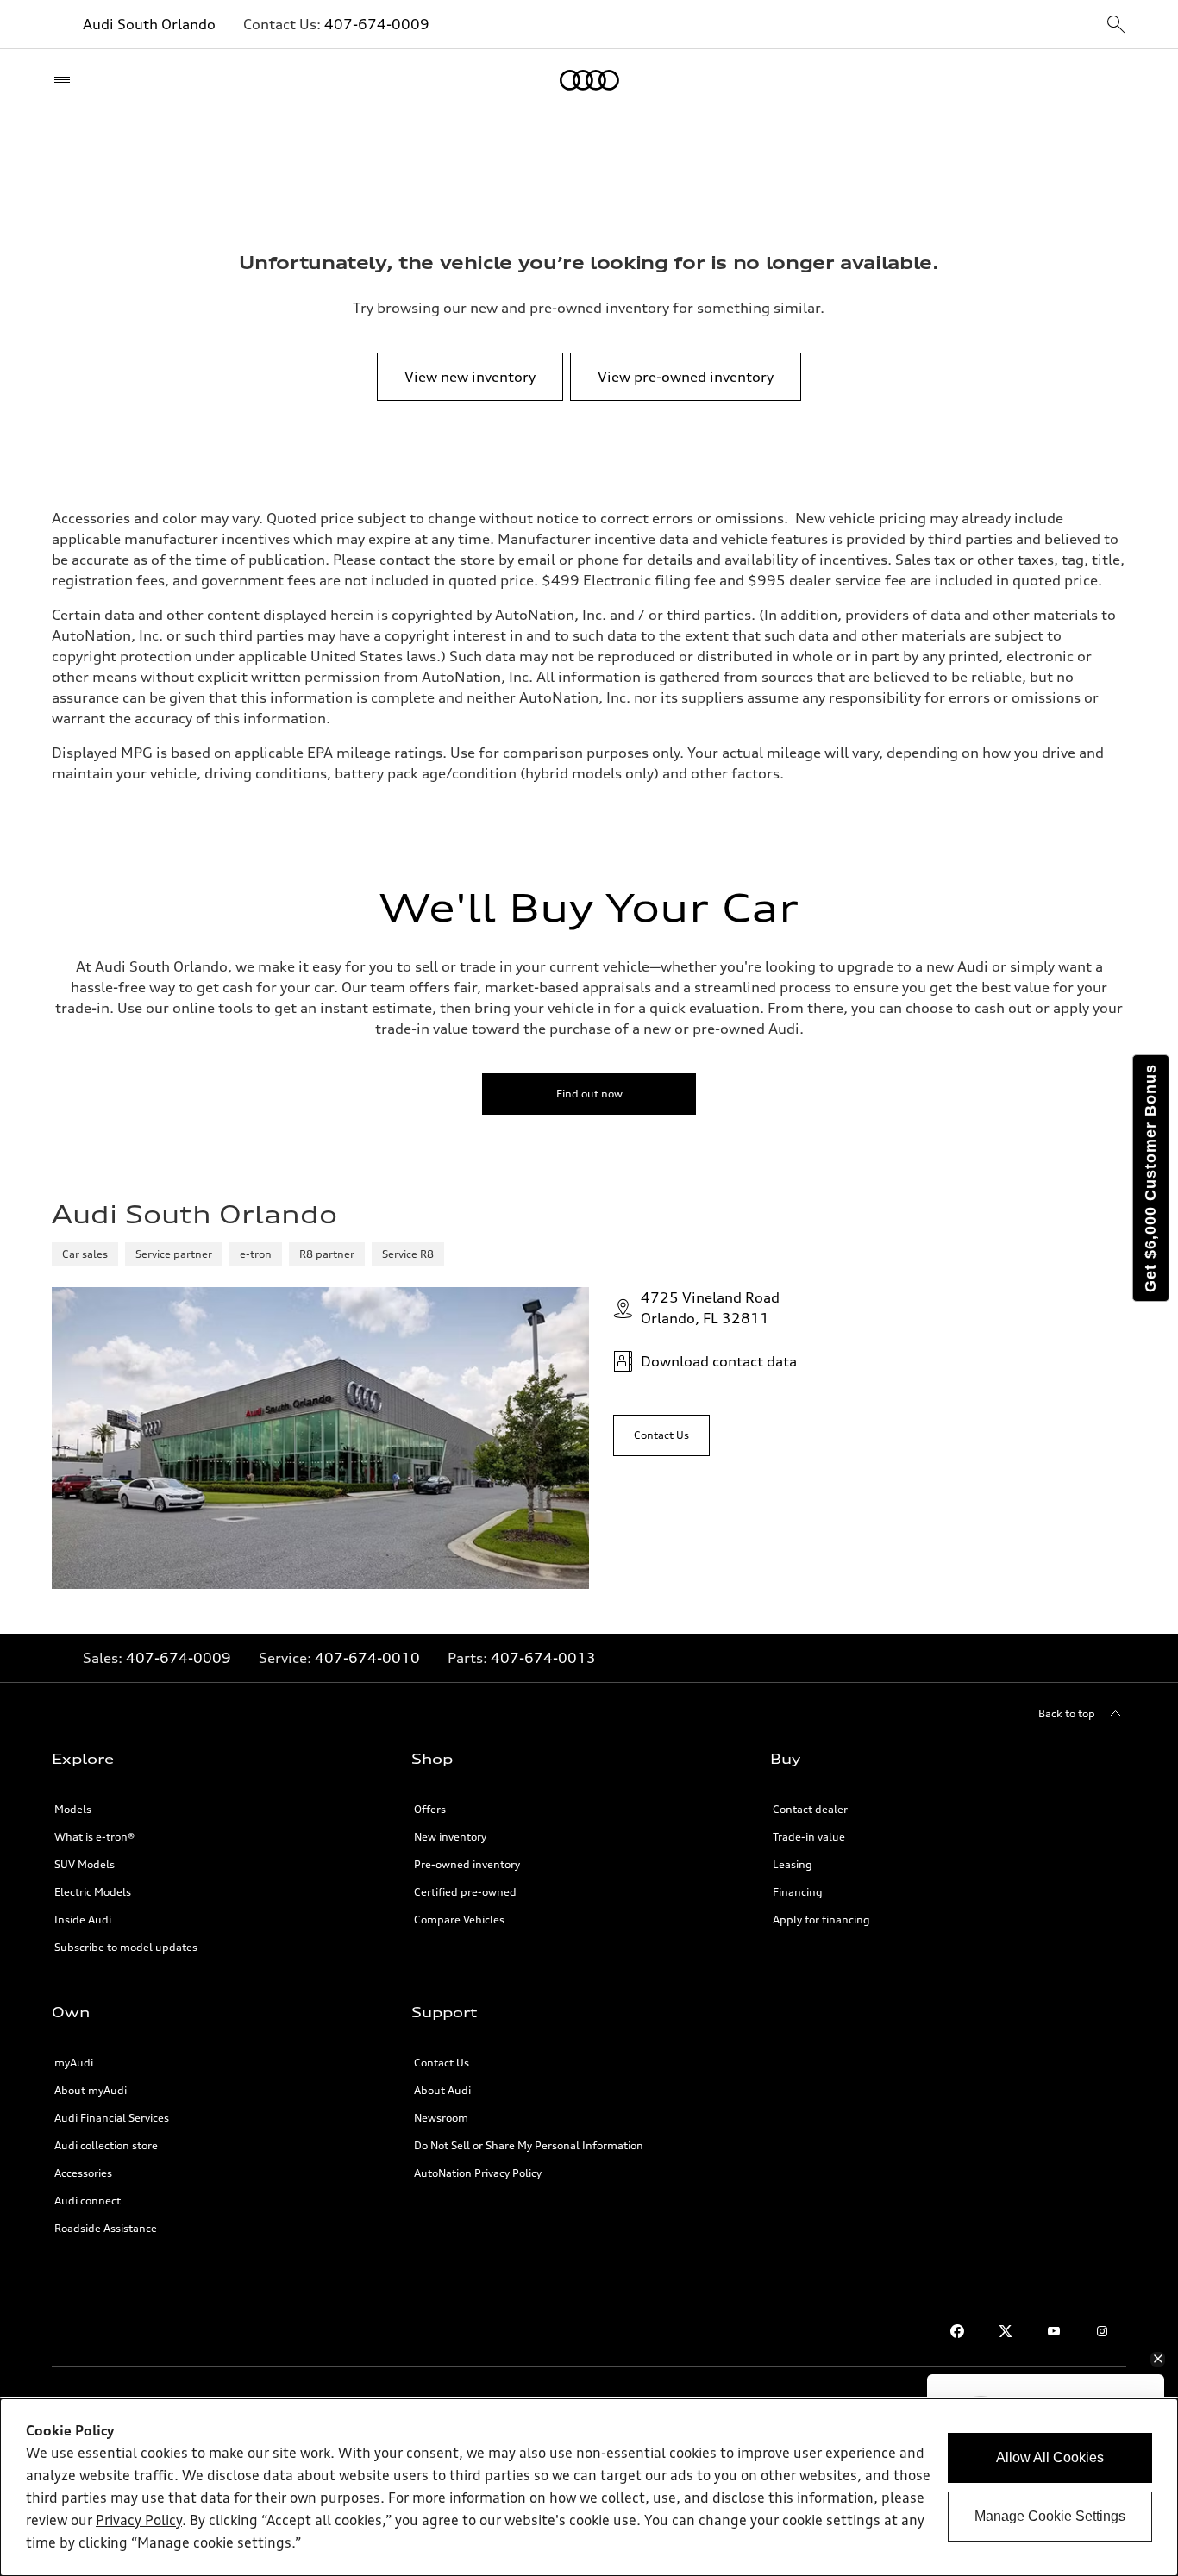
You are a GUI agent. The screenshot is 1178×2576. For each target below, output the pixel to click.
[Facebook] (957, 2331)
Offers (430, 1809)
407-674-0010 (367, 1658)
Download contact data (719, 1361)
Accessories (83, 2173)
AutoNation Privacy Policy (478, 2173)
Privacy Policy (139, 2522)
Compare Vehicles (459, 1919)
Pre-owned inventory (467, 1864)
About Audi (442, 2090)
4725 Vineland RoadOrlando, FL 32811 (710, 1308)
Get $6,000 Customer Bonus (1150, 1178)
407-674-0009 (377, 24)
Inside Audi (83, 1919)
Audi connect (88, 2201)
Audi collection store (106, 2145)
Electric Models (93, 1892)
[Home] (589, 80)
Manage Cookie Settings (1050, 2516)
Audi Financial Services (112, 2118)
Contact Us (442, 2063)
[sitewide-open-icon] (1116, 25)
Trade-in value (809, 1837)
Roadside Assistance (106, 2228)
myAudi (74, 2063)
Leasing (793, 1864)
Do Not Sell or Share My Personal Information (529, 2145)
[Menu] (66, 80)
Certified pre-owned (465, 1892)
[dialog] (589, 2487)
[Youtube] (1054, 2331)
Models (73, 1809)
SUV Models (85, 1864)
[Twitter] (1006, 2331)
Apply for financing (821, 1919)
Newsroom (441, 2118)
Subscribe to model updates (126, 1947)
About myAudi (91, 2090)
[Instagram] (1102, 2331)
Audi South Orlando (149, 24)
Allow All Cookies (1050, 2457)
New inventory (450, 1837)
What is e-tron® (94, 1837)
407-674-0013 (543, 1658)
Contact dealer (810, 1809)
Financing (798, 1892)
